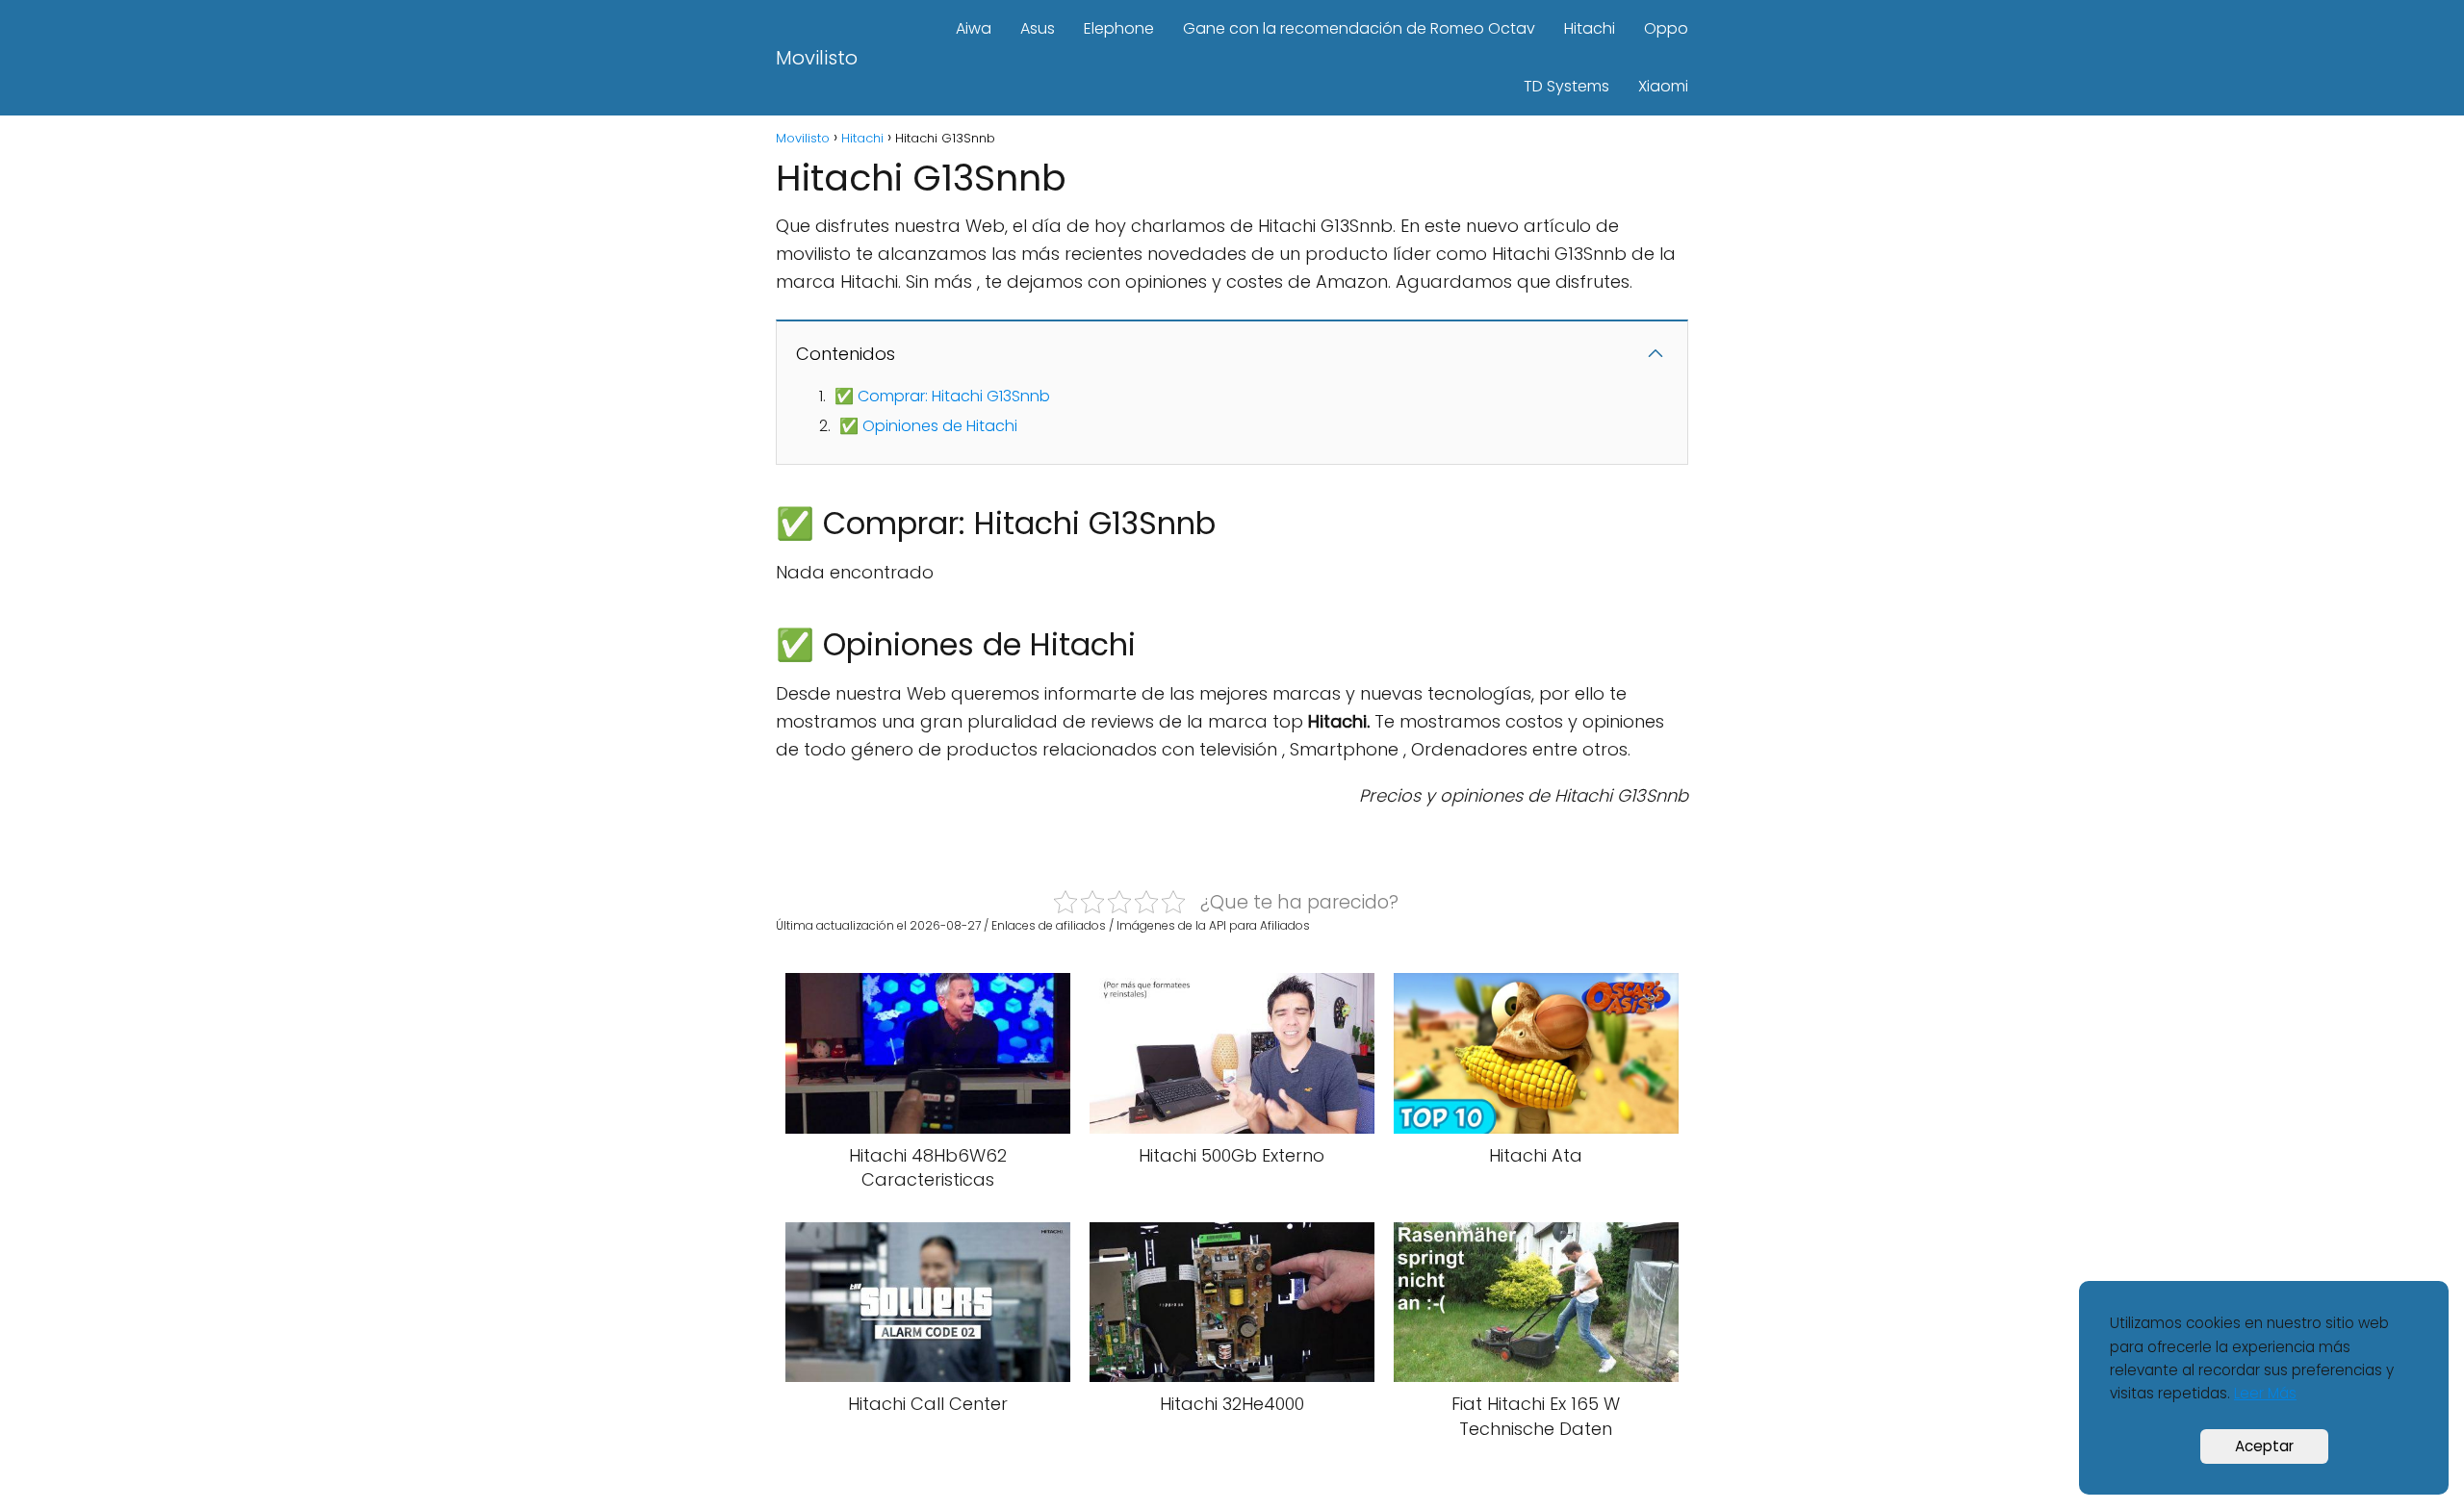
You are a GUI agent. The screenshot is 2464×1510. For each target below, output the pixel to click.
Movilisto (817, 58)
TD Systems (1566, 86)
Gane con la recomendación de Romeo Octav (1359, 28)
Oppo (1666, 28)
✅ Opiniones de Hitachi (928, 426)
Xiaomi (1663, 86)
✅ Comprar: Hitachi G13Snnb (942, 396)
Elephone (1119, 28)
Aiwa (974, 28)
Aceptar (2264, 1446)
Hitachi (1590, 28)
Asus (1038, 28)
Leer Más (2265, 1393)
